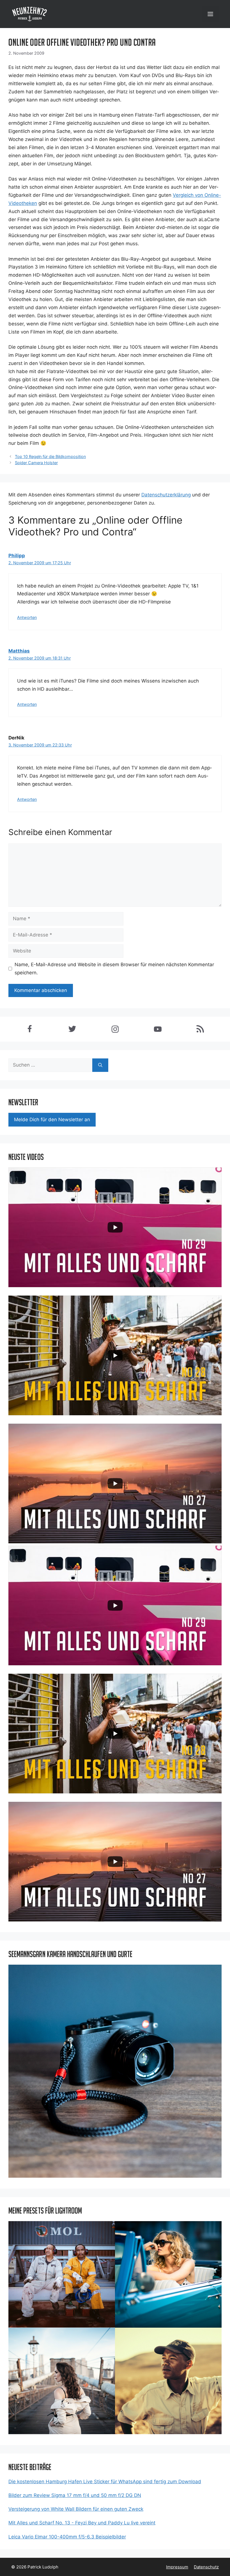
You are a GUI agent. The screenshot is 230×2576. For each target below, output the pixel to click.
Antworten (27, 617)
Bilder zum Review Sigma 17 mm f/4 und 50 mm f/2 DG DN (75, 2495)
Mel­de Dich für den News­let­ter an (52, 1120)
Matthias (19, 651)
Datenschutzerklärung (166, 495)
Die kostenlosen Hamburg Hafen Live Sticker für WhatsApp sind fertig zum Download (105, 2482)
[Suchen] (100, 1065)
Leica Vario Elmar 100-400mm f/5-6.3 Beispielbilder (67, 2537)
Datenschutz (206, 2567)
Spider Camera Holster (36, 463)
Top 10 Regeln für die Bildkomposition (50, 456)
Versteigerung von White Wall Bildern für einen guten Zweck (76, 2509)
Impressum (177, 2567)
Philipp (17, 556)
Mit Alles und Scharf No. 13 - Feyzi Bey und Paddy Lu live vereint (82, 2523)
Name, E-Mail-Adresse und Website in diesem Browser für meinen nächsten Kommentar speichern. (114, 969)
